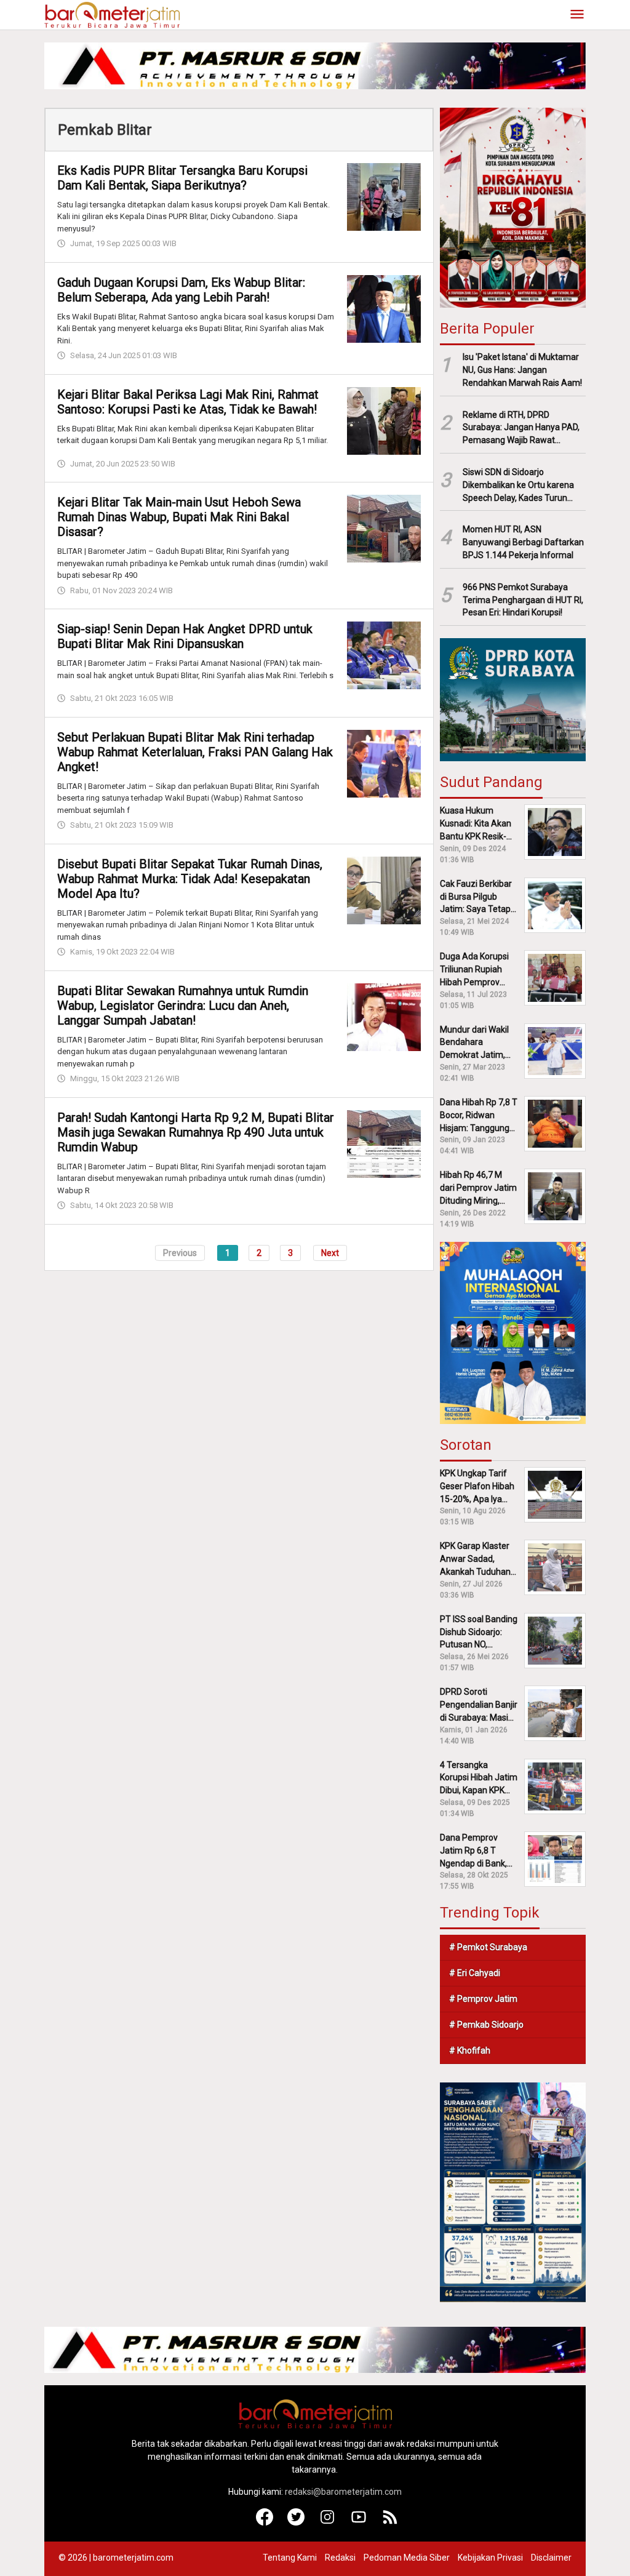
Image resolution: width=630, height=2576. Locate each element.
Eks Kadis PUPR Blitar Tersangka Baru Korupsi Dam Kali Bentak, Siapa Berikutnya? (182, 178)
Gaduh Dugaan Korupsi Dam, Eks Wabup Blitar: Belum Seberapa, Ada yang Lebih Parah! (181, 290)
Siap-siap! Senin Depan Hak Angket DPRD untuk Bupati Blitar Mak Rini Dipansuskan (185, 636)
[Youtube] (359, 2522)
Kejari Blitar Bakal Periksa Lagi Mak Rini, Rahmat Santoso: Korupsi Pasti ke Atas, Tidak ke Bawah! (188, 402)
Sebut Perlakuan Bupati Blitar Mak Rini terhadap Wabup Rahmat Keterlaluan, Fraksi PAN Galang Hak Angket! (195, 752)
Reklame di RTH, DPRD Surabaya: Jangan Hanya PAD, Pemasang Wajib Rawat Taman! (521, 428)
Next (330, 1253)
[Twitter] (296, 2522)
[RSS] (390, 2522)
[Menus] (577, 15)
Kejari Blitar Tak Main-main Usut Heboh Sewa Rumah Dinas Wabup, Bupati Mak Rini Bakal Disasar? (179, 517)
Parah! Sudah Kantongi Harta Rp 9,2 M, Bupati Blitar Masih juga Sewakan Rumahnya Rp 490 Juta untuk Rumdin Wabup (196, 1132)
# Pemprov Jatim (483, 1999)
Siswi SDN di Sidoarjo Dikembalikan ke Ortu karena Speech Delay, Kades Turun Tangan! (518, 486)
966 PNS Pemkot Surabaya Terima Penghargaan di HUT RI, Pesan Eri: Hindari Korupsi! (523, 600)
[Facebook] (265, 2522)
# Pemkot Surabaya (488, 1947)
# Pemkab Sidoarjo (486, 2025)
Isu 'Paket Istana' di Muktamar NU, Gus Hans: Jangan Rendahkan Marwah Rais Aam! (522, 370)
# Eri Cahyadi (475, 1973)
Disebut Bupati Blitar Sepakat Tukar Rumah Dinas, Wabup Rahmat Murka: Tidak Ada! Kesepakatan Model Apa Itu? (190, 879)
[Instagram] (328, 2522)
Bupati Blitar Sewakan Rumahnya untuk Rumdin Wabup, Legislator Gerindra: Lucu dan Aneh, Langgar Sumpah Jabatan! (183, 1006)
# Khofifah (470, 2050)
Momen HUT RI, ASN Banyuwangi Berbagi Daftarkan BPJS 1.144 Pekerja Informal (523, 542)
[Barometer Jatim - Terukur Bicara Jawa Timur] (112, 14)
